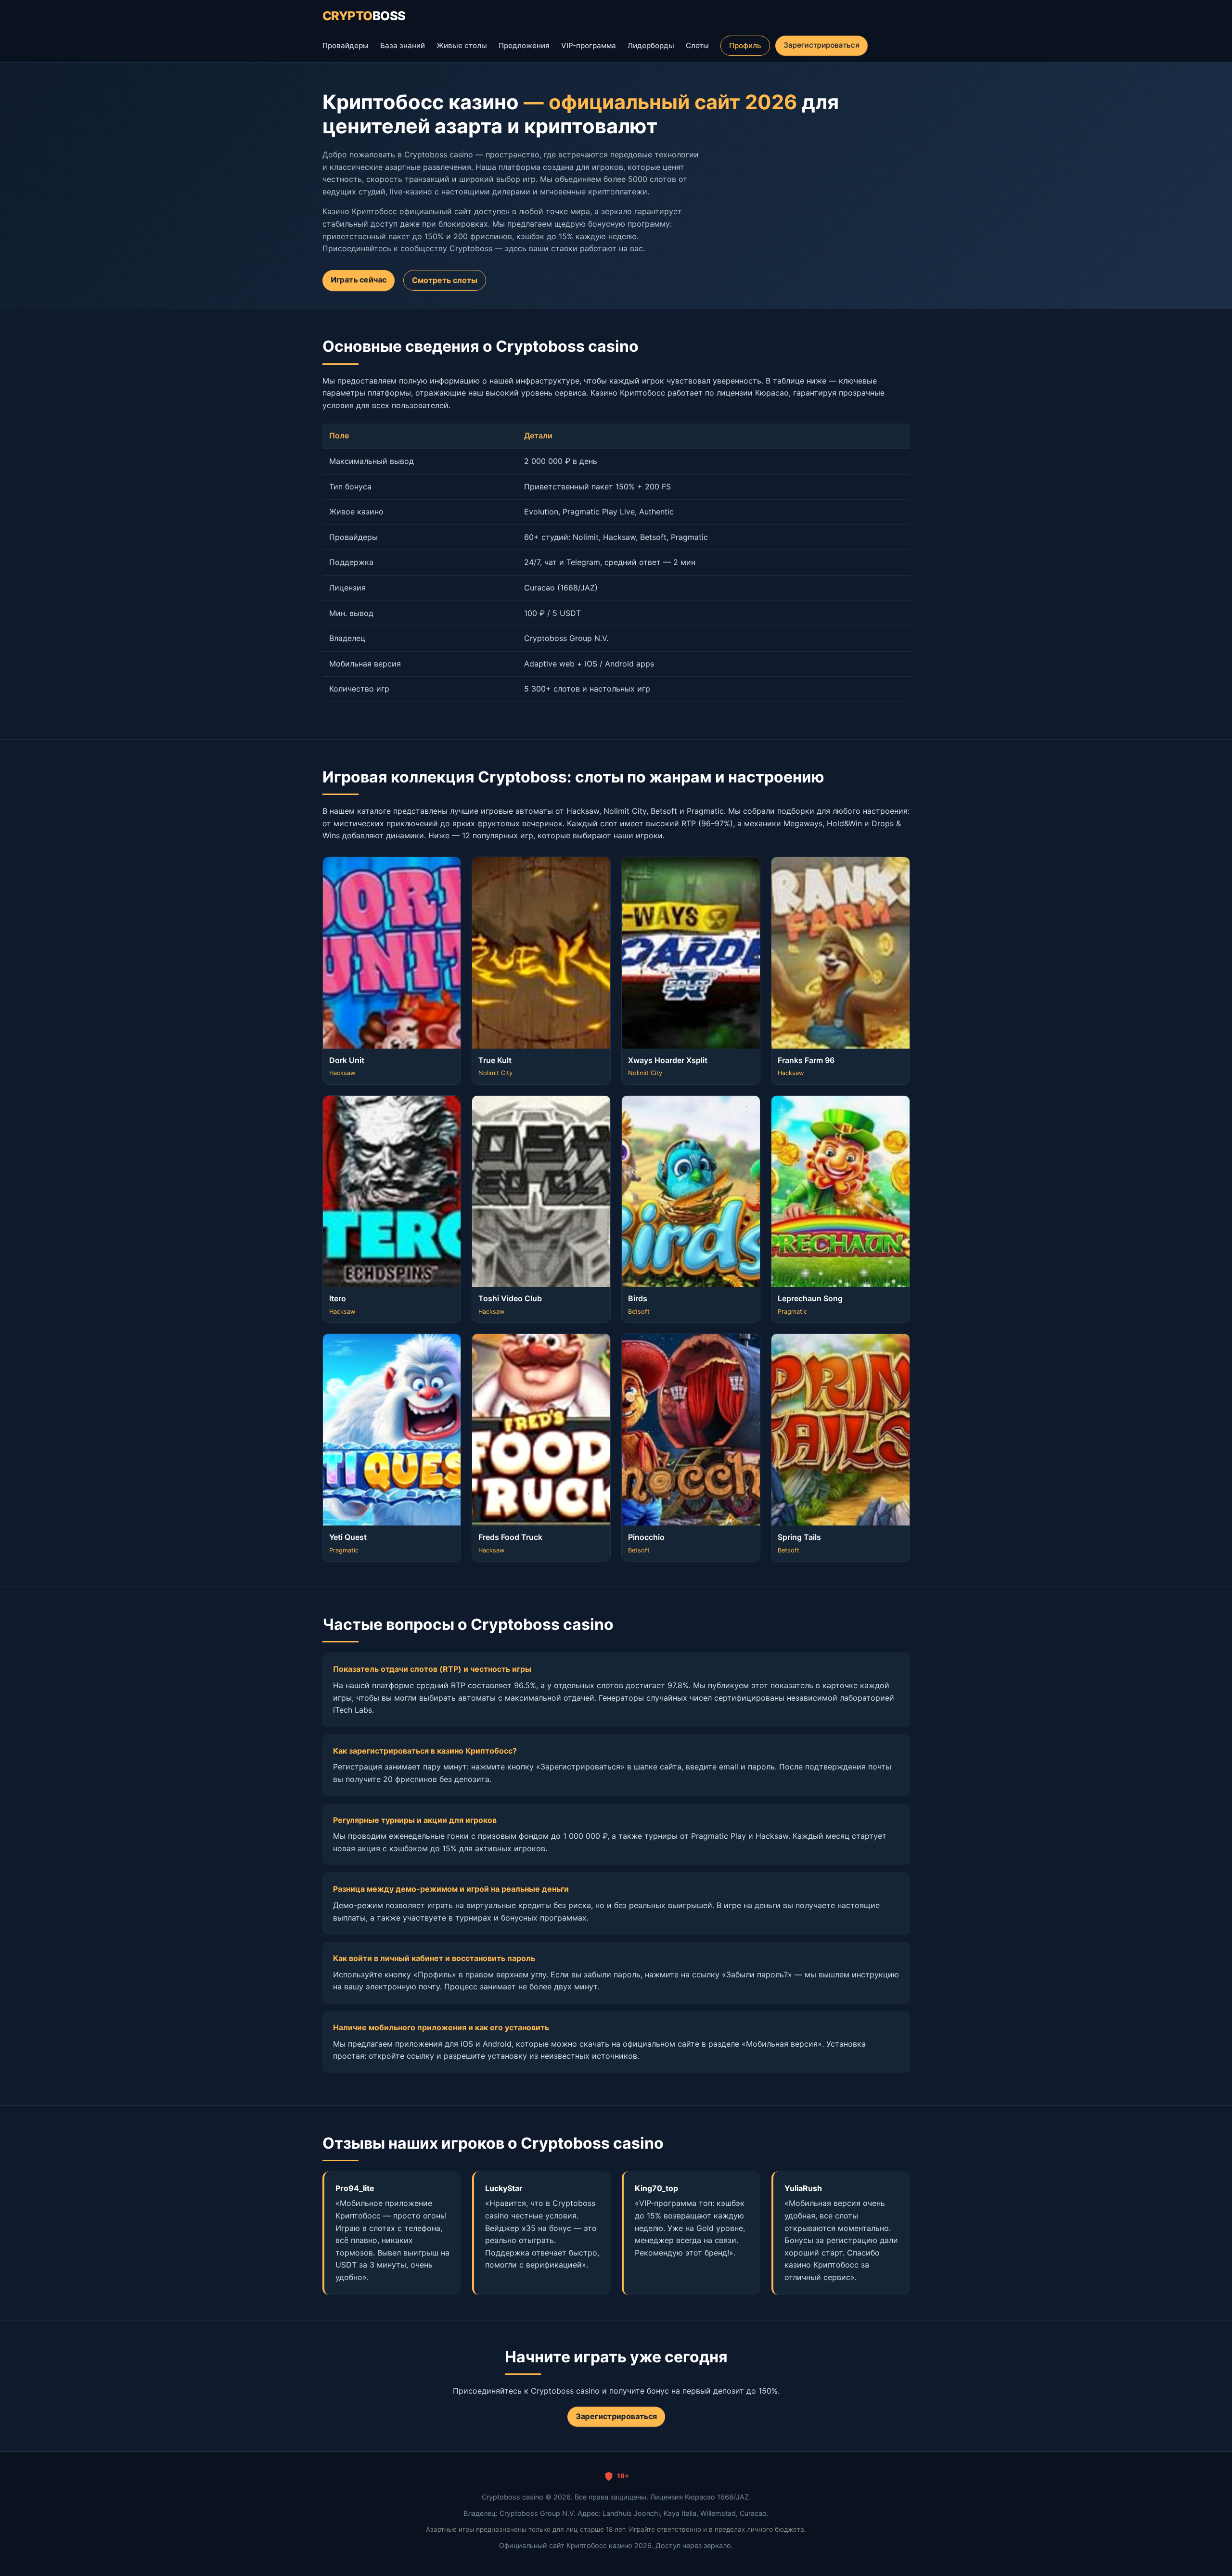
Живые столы (462, 45)
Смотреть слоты (445, 280)
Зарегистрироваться (821, 45)
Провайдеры (346, 45)
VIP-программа (589, 45)
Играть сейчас (358, 280)
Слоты (697, 45)
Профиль (745, 45)
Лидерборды (651, 45)
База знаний (403, 45)
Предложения (524, 45)
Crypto (364, 16)
